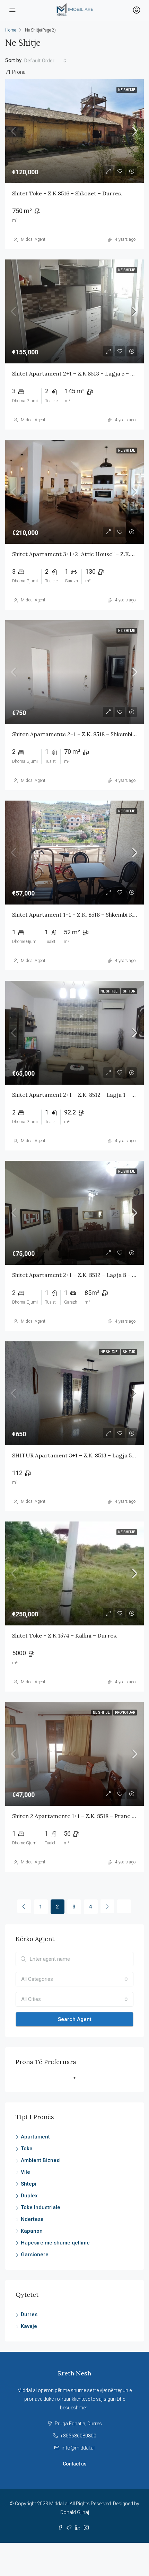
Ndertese (32, 2219)
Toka (27, 2149)
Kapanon (32, 2231)
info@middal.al (78, 2448)
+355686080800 (78, 2436)
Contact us (75, 2464)
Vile (25, 2172)
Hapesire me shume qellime (55, 2243)
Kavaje (29, 2326)
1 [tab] (78, 2081)
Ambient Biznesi (41, 2160)
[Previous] (24, 1906)
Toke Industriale (41, 2207)
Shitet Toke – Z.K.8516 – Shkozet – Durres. (67, 193)
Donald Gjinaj (75, 2512)
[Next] (107, 1906)
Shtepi (29, 2184)
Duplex (29, 2196)
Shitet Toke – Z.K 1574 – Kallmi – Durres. (65, 1635)
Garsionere (35, 2255)
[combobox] (45, 61)
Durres (29, 2314)
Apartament (35, 2137)
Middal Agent (33, 239)
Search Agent (75, 2019)
